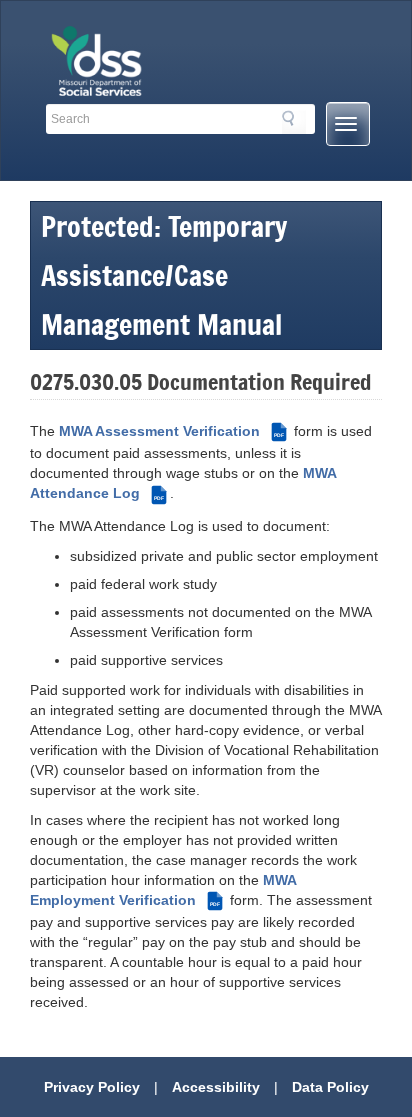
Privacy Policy (92, 1087)
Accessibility (216, 1087)
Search (294, 122)
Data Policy (330, 1087)
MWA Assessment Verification (171, 431)
